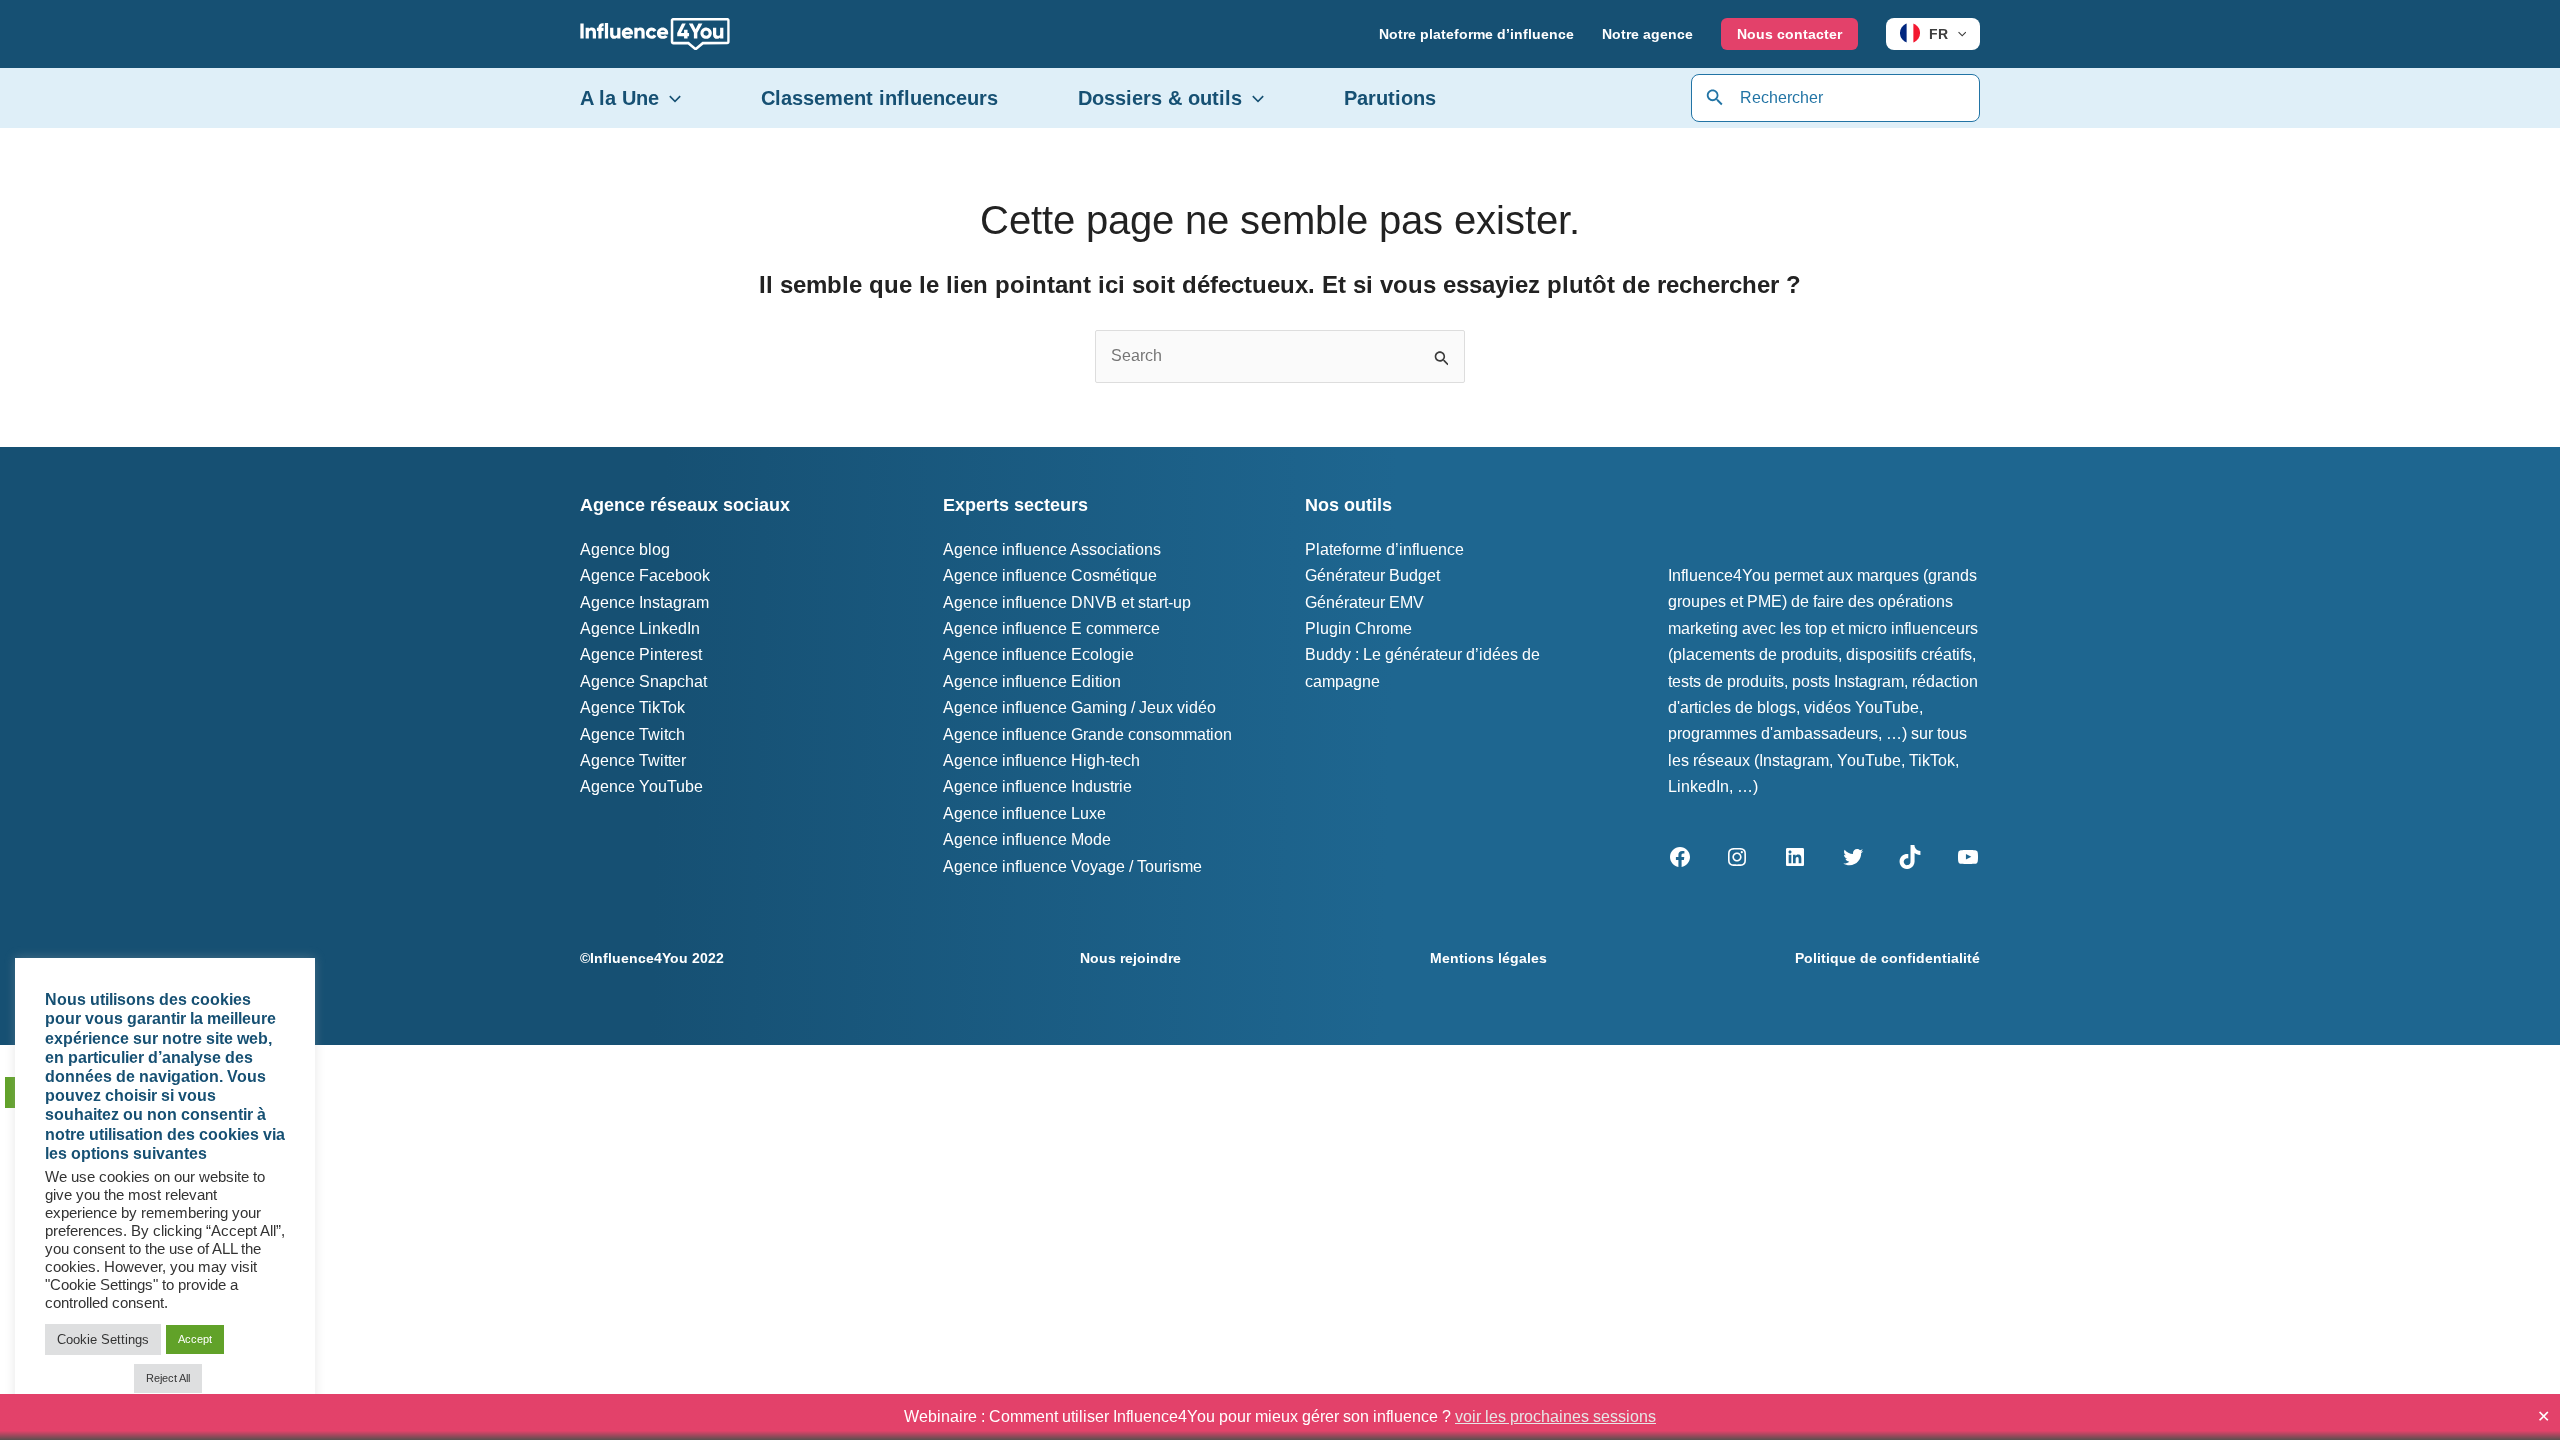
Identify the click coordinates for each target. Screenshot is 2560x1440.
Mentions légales (1488, 958)
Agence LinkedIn (640, 628)
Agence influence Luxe (1024, 813)
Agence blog (625, 549)
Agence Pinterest (641, 654)
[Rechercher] (1715, 98)
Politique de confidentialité (1887, 958)
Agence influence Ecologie (1038, 654)
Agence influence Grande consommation (1087, 734)
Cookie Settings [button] (103, 1339)
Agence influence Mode (1027, 839)
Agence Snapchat (643, 681)
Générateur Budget (1372, 575)
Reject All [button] (168, 1378)
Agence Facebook (645, 575)
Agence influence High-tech (1041, 760)
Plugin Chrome (1358, 628)
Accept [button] (195, 1339)
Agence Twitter (633, 760)
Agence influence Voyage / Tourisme (1072, 866)
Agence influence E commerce (1051, 628)
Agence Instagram (644, 602)
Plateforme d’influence (1384, 549)
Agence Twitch (632, 734)
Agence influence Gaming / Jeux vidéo (1079, 707)
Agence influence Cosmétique (1050, 575)
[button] (1957, 34)
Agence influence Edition (1032, 681)
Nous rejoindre (1130, 958)
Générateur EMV (1364, 602)
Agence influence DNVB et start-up (1067, 602)
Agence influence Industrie (1037, 786)
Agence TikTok (632, 707)
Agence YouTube (641, 786)
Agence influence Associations (1052, 549)
